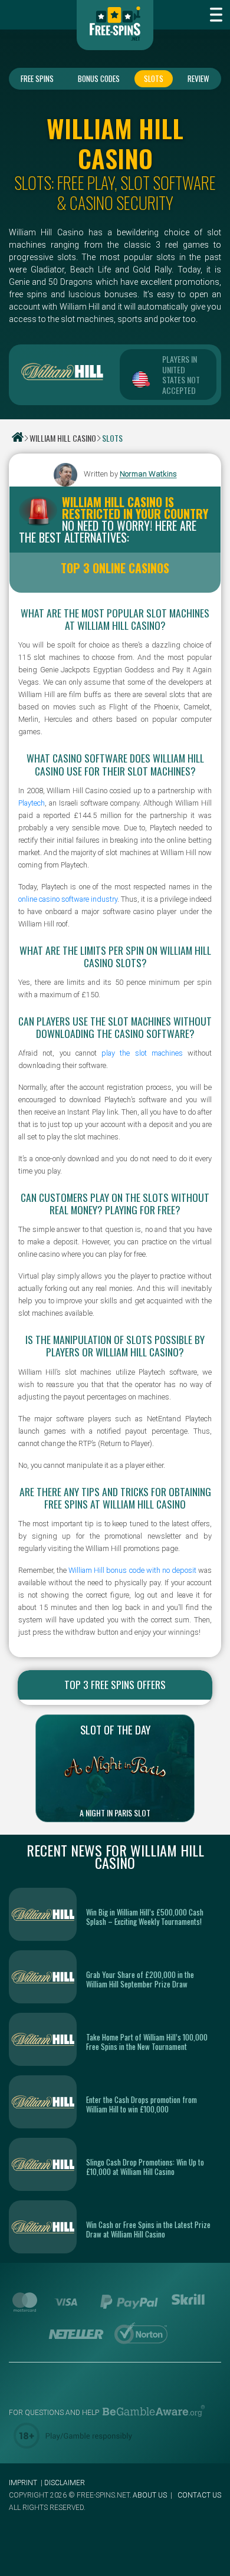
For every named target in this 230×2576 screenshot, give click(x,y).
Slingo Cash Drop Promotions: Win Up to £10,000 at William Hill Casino (145, 2167)
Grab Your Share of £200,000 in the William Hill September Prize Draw (140, 1979)
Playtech (32, 803)
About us (150, 2495)
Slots (154, 78)
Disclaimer (65, 2483)
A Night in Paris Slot (115, 1813)
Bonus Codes (99, 78)
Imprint (23, 2483)
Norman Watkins (148, 474)
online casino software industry (68, 899)
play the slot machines (142, 1053)
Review (198, 78)
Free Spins (37, 78)
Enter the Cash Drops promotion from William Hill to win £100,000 (142, 2104)
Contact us (199, 2495)
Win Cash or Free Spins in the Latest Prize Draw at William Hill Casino (148, 2229)
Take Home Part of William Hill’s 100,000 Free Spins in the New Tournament (147, 2042)
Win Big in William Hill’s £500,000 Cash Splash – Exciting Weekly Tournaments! (145, 1917)
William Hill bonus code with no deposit (132, 1570)
